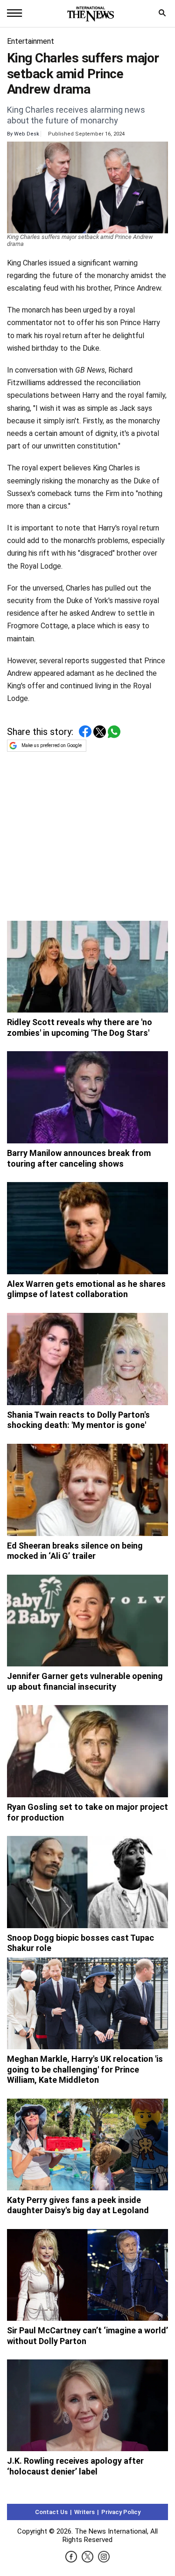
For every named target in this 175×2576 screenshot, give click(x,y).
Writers (84, 2512)
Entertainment (31, 41)
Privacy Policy (121, 2512)
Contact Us (51, 2512)
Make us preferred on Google (52, 745)
